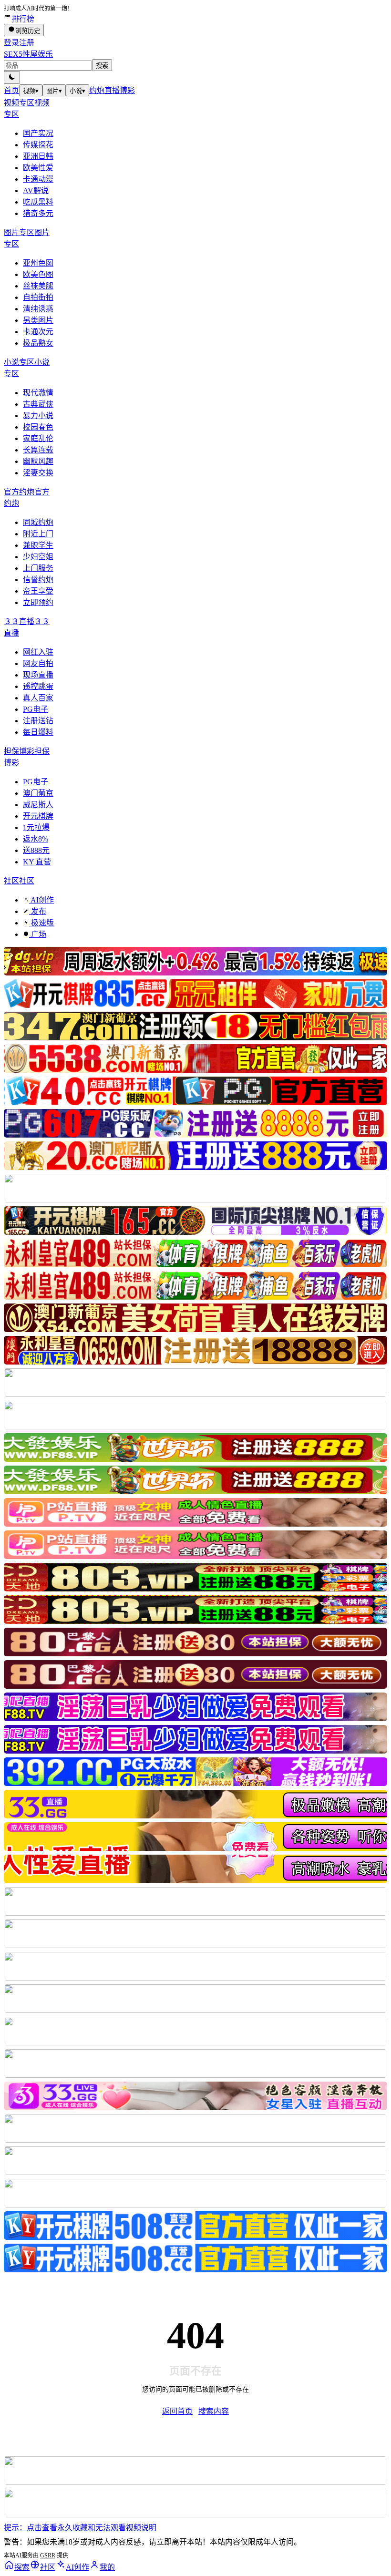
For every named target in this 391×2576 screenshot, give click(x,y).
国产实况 (38, 133)
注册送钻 (38, 721)
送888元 (36, 850)
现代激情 (38, 393)
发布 (38, 911)
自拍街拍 (38, 297)
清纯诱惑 (38, 309)
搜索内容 (214, 2411)
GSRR (48, 2555)
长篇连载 (38, 450)
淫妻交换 (38, 473)
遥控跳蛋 (38, 686)
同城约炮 (38, 522)
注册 (27, 43)
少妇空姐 (38, 557)
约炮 (97, 90)
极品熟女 (38, 343)
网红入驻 (38, 652)
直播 (112, 90)
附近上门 (38, 534)
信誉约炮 (38, 580)
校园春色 (38, 427)
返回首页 (177, 2411)
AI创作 (41, 900)
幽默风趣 (38, 461)
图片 (54, 91)
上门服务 (38, 568)
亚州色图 (38, 263)
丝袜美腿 (38, 286)
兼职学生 (38, 545)
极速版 (41, 923)
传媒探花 (38, 145)
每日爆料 (38, 732)
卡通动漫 (38, 179)
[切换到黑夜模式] (12, 77)
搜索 (102, 66)
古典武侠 (38, 404)
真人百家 (38, 698)
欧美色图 (38, 274)
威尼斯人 (38, 805)
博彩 (127, 90)
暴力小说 (38, 416)
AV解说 (36, 190)
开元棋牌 (38, 816)
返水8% (36, 839)
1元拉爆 (36, 827)
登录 (11, 43)
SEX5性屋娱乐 (28, 54)
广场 (38, 934)
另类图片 (38, 320)
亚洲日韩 (38, 156)
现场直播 (38, 675)
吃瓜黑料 (38, 202)
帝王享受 (38, 591)
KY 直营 (37, 862)
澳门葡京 (38, 793)
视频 (31, 91)
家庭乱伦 (38, 438)
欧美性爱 (38, 168)
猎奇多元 (38, 213)
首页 (11, 90)
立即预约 (38, 602)
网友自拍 (38, 663)
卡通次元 (38, 332)
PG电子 (36, 709)
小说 (77, 91)
